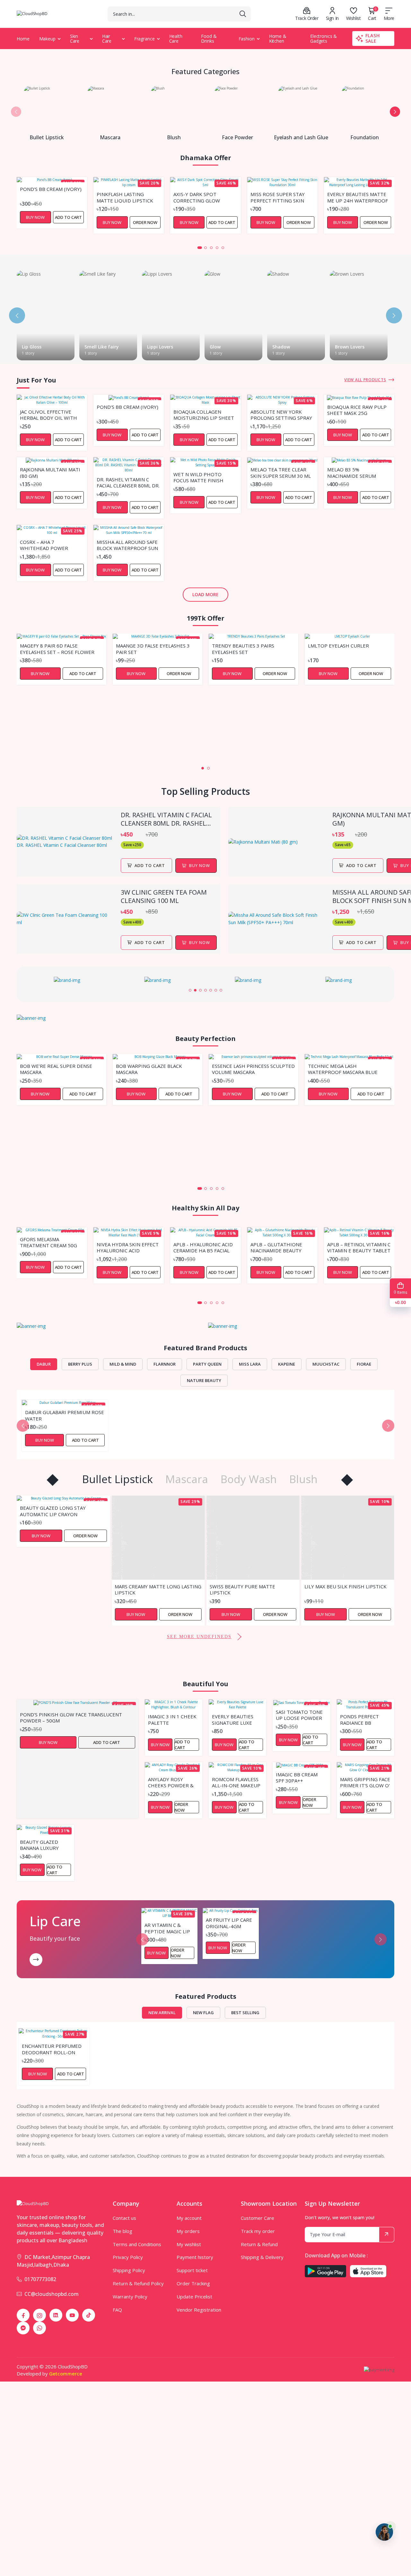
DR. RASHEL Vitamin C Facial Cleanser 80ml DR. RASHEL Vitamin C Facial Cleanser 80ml (128, 482)
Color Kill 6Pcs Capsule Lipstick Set (347, 1589)
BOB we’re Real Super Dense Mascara (56, 1069)
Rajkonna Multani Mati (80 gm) (50, 472)
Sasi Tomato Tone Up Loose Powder (299, 1715)
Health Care (176, 39)
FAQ (117, 2310)
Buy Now (35, 217)
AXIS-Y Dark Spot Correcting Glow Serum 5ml (197, 197)
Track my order (258, 2231)
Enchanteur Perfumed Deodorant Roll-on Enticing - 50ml (52, 2049)
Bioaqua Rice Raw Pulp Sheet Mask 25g (357, 410)
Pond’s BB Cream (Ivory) (51, 189)
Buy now (200, 865)
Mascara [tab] (187, 1479)
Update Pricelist (194, 2297)
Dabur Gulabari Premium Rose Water (65, 1415)
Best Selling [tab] (245, 2013)
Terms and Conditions (137, 2244)
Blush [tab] (303, 1479)
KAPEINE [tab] (287, 1364)
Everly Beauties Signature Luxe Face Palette (233, 1719)
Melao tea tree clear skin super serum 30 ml (281, 472)
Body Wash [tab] (249, 1479)
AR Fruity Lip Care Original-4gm (229, 1923)
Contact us (124, 2218)
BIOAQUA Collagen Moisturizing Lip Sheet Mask (204, 415)
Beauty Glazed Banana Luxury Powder (39, 1845)
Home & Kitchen (278, 39)
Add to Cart (68, 217)
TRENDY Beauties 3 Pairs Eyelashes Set (243, 648)
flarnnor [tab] (165, 1364)
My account (189, 2218)
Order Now (145, 222)
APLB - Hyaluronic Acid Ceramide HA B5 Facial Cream (203, 1247)
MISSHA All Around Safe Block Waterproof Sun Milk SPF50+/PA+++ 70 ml (127, 545)
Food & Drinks (209, 39)
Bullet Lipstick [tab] (118, 1479)
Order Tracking (193, 2283)
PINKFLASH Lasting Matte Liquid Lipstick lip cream (125, 197)
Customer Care (258, 2218)
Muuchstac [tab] (326, 1364)
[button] (16, 112)
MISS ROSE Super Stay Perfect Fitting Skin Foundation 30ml (278, 197)
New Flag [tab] (203, 2013)
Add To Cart (150, 865)
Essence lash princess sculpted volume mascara (253, 1069)
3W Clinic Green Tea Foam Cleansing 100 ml (164, 897)
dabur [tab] (44, 1364)
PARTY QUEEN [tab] (207, 1364)
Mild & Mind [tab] (123, 1364)
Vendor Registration (199, 2310)
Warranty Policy (130, 2297)
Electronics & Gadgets (324, 39)
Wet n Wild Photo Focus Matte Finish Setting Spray (198, 477)
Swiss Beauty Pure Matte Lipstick (147, 1589)
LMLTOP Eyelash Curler (338, 646)
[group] (70, 980)
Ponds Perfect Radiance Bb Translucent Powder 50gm (359, 1719)
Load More (205, 594)
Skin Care (75, 39)
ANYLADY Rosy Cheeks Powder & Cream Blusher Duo (171, 1782)
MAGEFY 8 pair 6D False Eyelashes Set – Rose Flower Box (57, 648)
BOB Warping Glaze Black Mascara (149, 1069)
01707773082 (40, 2279)
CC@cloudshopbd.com (52, 2294)
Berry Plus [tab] (80, 1364)
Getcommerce (66, 2374)
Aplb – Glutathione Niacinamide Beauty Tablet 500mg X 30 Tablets (276, 1247)
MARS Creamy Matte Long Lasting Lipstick (63, 1589)
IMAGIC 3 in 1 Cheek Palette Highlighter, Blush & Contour (172, 1719)
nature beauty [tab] (204, 1380)
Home (23, 39)
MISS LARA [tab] (250, 1364)
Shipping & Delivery (262, 2257)
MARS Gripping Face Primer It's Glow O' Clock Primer (365, 1782)
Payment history (195, 2257)
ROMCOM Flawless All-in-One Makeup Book (236, 1782)
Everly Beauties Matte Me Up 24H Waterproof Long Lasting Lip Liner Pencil (358, 197)
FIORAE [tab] (364, 1364)
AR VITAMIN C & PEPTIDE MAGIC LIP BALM (167, 1928)
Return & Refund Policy (138, 2283)
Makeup (47, 39)
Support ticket (192, 2270)
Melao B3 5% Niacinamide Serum (352, 472)
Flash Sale (373, 38)
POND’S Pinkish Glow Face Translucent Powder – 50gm (71, 1717)
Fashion (247, 39)
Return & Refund (259, 2244)
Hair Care (107, 39)
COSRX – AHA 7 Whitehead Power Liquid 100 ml (44, 545)
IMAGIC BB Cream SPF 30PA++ (297, 1777)
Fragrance (144, 39)
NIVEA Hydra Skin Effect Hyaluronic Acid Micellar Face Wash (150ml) (128, 1247)
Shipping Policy (129, 2270)
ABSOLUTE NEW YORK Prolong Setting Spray (281, 415)
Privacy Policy (128, 2257)
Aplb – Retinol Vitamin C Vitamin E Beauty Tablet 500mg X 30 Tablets (359, 1247)
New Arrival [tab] (162, 2013)
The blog (122, 2231)
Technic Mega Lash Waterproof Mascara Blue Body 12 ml (343, 1069)
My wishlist (189, 2244)
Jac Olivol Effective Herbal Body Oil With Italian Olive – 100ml (48, 415)
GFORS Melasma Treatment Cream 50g (48, 1242)
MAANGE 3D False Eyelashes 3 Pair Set (153, 648)
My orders (188, 2231)
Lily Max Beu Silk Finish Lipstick (251, 1587)
